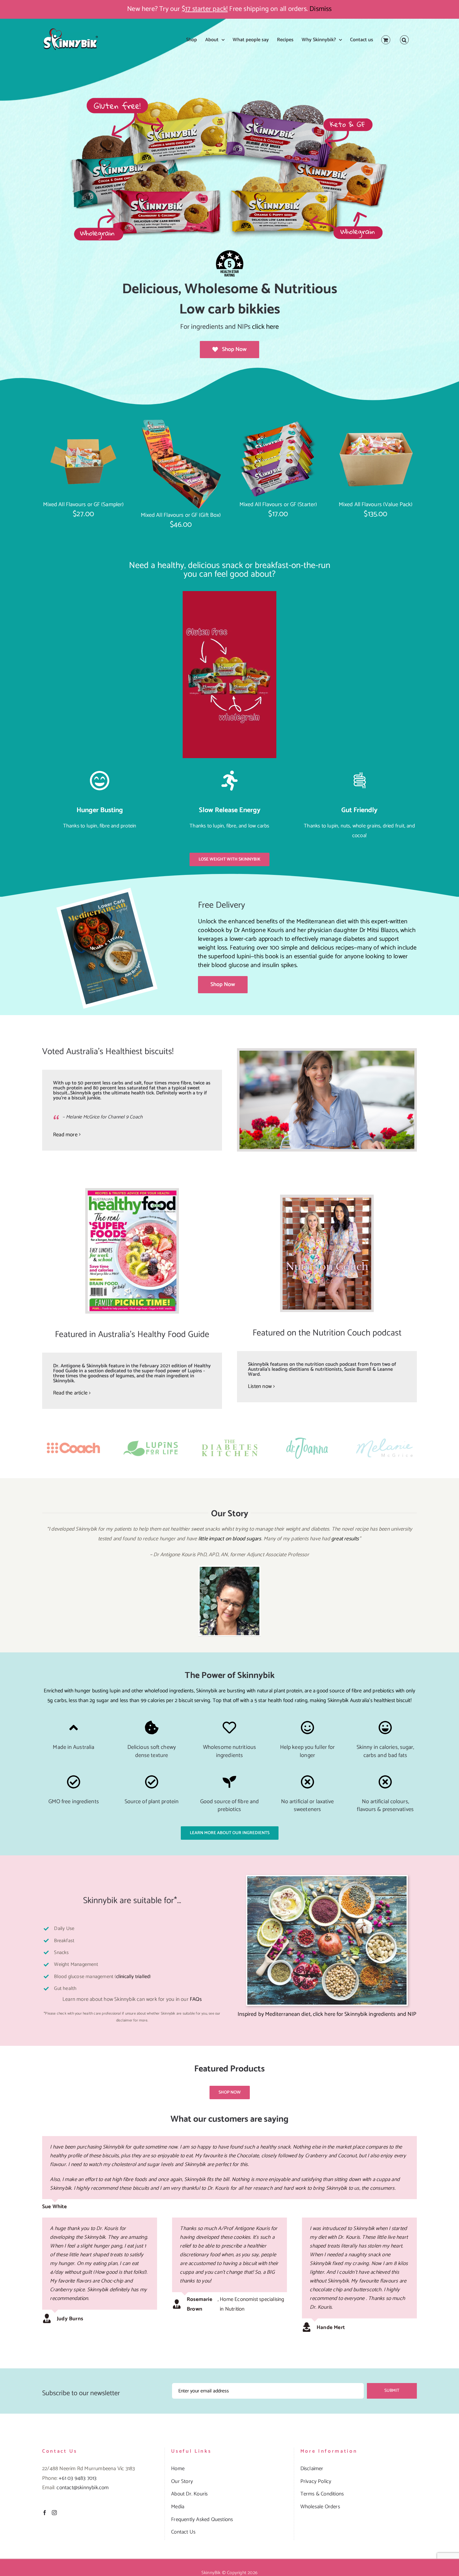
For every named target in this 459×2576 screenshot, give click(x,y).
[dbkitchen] (230, 1436)
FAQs (196, 1999)
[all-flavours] (278, 421)
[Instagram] (54, 2513)
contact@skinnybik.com (83, 2488)
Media (178, 2507)
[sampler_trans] (83, 421)
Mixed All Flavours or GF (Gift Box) (181, 515)
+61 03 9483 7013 (78, 2478)
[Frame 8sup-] (74, 1436)
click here (265, 327)
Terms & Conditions (322, 2494)
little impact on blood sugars (230, 1539)
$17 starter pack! (205, 9)
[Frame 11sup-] (152, 1436)
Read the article (70, 1393)
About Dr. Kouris (189, 2494)
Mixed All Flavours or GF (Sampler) (83, 505)
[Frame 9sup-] (308, 1436)
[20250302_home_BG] (230, 96)
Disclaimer (312, 2469)
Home (178, 2469)
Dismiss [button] (321, 9)
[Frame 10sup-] (385, 1436)
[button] (404, 40)
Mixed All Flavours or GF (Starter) (278, 505)
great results (345, 1539)
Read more (65, 1135)
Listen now (260, 1386)
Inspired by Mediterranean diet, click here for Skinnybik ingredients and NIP (327, 2014)
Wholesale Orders (320, 2507)
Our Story (182, 2481)
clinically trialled (133, 1977)
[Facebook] (45, 2513)
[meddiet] (327, 1879)
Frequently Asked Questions (202, 2519)
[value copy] (376, 421)
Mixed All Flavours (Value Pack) (376, 505)
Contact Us (183, 2532)
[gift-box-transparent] (181, 421)
